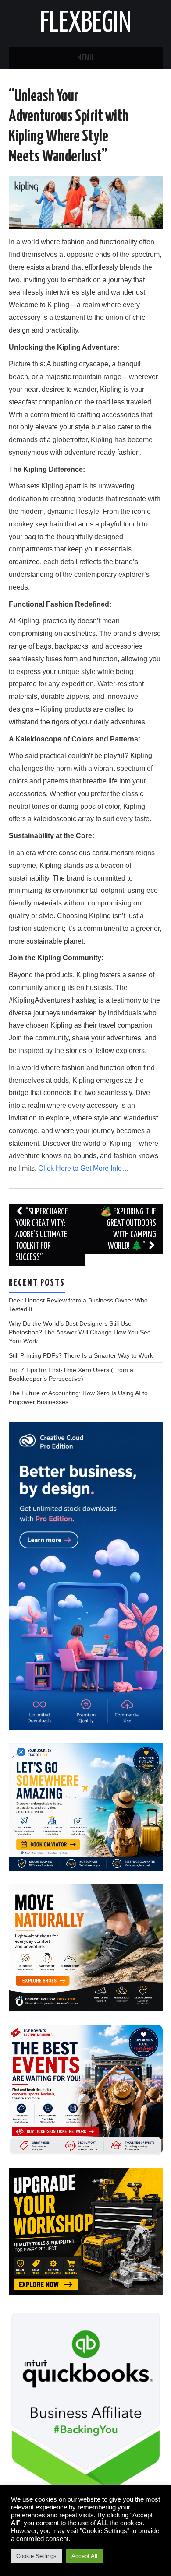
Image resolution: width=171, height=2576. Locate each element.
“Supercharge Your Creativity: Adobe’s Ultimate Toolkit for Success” (42, 1235)
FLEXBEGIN (86, 24)
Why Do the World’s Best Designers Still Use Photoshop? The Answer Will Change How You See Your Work (80, 1332)
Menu (85, 58)
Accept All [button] (84, 2556)
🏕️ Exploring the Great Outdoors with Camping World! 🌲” (128, 1229)
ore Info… (114, 1168)
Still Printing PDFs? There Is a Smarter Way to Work (81, 1355)
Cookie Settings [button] (36, 2556)
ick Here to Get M (72, 1168)
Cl (42, 1168)
